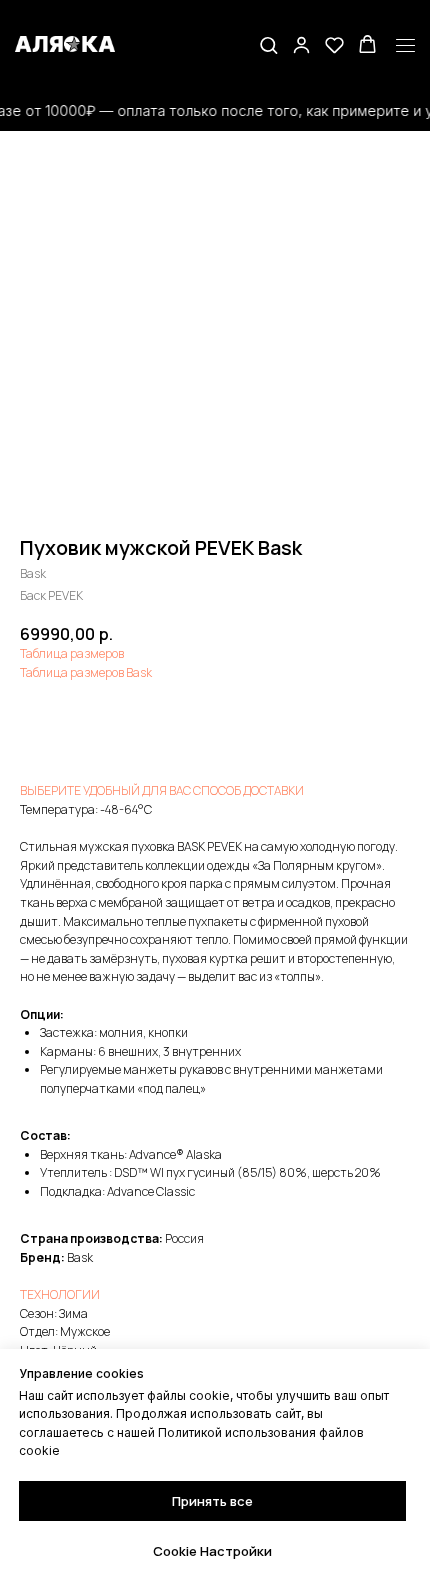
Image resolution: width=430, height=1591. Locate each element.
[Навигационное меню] (405, 46)
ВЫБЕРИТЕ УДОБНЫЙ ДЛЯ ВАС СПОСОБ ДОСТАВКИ (162, 790)
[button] (268, 44)
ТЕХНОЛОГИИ (60, 1294)
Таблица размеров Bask (86, 672)
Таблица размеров (72, 653)
